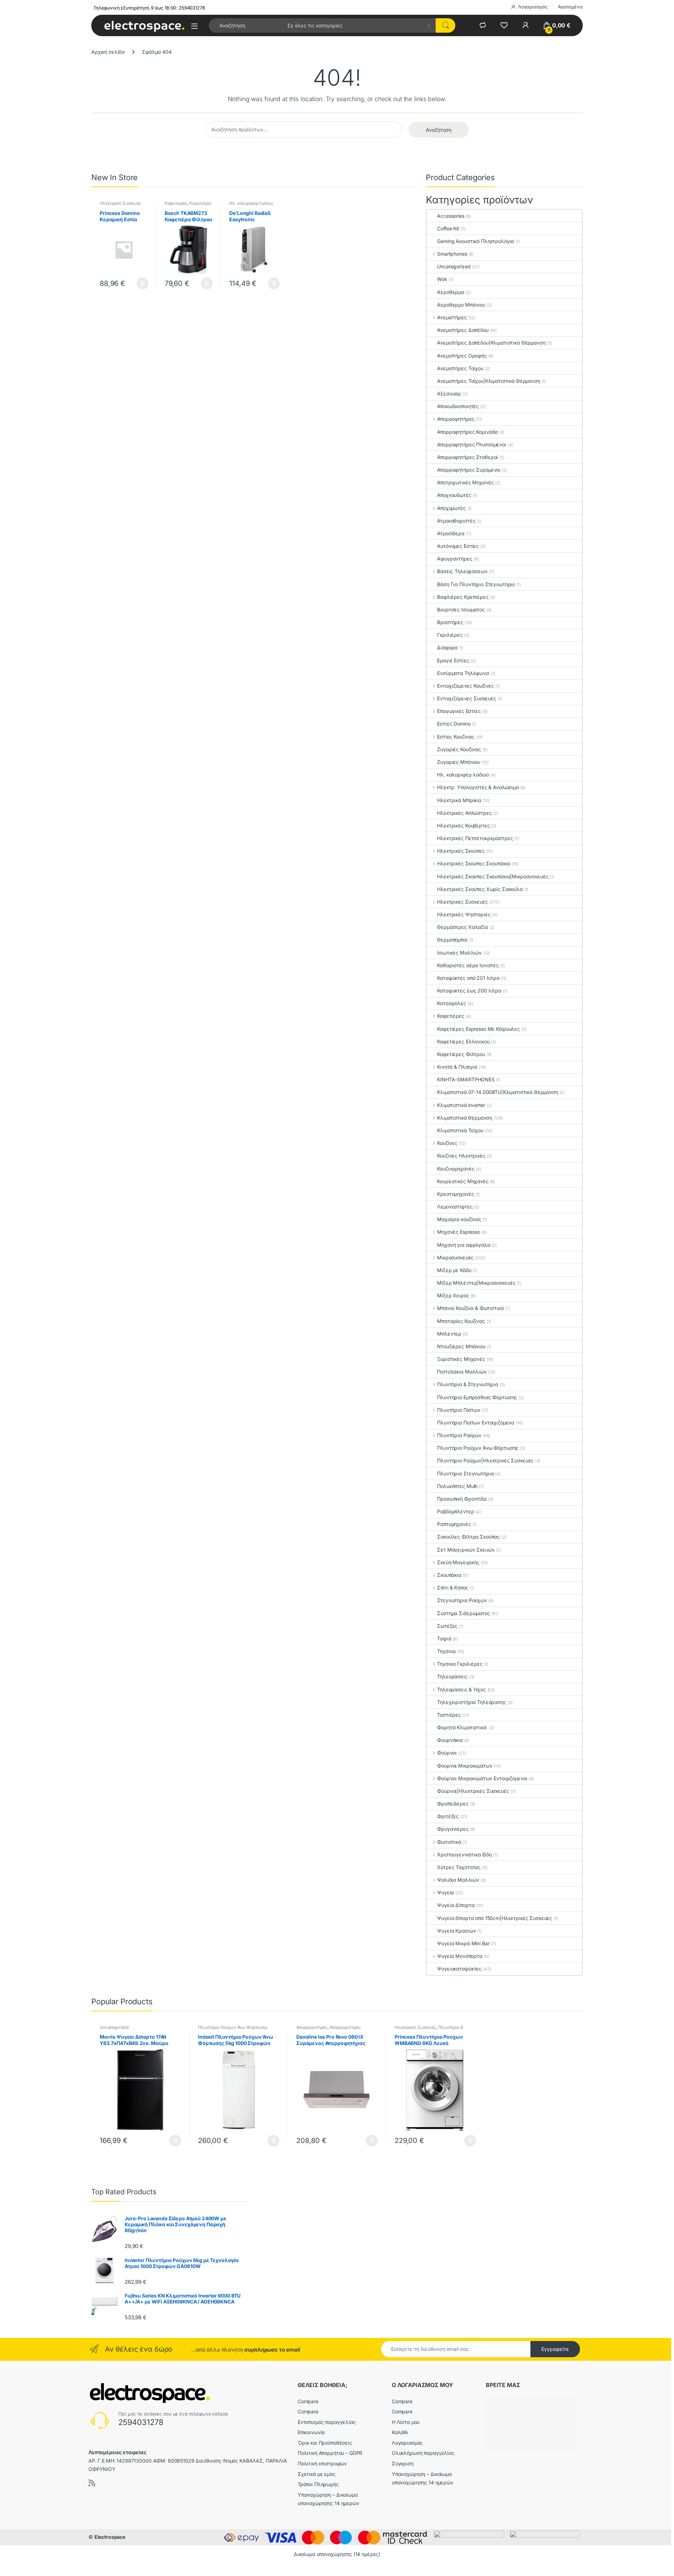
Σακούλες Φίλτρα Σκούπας (468, 1537)
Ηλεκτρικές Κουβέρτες (463, 825)
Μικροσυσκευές (455, 1257)
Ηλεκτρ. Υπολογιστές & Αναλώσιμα (478, 787)
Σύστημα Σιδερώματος (463, 1613)
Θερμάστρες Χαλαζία (462, 927)
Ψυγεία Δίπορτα (456, 1905)
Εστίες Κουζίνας (456, 737)
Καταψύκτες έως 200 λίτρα (469, 991)
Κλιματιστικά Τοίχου (460, 1130)
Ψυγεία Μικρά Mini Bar (463, 1943)
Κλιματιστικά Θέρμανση (465, 1118)
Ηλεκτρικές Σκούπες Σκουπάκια (474, 863)
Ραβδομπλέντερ (455, 1511)
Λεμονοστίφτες (455, 1207)
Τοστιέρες (449, 1715)
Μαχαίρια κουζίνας (459, 1219)
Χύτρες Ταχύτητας (459, 1867)
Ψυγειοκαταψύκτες (459, 1969)
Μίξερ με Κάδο (454, 1270)
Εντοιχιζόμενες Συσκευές (467, 698)
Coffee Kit (448, 228)
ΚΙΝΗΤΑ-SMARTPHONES (466, 1079)
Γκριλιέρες (450, 635)
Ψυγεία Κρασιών (456, 1931)
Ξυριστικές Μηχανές (461, 1359)
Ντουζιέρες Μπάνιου (461, 1346)
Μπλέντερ (449, 1334)
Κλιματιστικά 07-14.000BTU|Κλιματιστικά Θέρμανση (497, 1092)
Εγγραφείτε (555, 2349)
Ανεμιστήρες (452, 317)
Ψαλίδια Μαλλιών (458, 1880)
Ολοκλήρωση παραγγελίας (423, 2453)
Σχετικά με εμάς (317, 2474)
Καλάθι (400, 2432)
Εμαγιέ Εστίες (453, 660)
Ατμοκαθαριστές (456, 521)
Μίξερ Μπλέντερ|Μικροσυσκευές (476, 1283)
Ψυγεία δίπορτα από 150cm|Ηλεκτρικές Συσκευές (495, 1918)
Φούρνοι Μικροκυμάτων (465, 1766)
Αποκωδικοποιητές (458, 406)
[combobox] (246, 25)
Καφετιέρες (176, 203)
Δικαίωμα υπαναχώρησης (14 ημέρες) (337, 2554)
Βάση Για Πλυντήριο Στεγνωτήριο (476, 584)
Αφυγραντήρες (455, 559)
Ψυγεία (445, 1892)
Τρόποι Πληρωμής (318, 2484)
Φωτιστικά (449, 1842)
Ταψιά (444, 1638)
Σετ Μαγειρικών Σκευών (466, 1550)
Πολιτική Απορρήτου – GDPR (330, 2453)
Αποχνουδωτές (454, 495)
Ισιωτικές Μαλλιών (459, 953)
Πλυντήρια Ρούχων (459, 1435)
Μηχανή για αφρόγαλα (464, 1245)
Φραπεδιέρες (453, 1804)
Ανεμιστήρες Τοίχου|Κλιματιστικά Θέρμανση (488, 381)
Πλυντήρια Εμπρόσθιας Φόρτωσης (477, 1397)
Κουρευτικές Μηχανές (463, 1181)
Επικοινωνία (311, 2432)
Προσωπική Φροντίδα (462, 1499)
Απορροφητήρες (456, 419)
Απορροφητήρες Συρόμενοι (469, 470)
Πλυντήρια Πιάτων (459, 1410)
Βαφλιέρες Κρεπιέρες (463, 597)
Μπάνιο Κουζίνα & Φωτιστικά (470, 1308)
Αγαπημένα (570, 7)
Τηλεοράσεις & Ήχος (461, 1689)
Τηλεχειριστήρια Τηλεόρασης (471, 1702)
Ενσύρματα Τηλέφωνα (463, 673)
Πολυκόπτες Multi (457, 1486)
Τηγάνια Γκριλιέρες (460, 1664)
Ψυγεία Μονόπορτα (460, 1956)
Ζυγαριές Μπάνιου (459, 762)
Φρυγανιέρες (453, 1829)
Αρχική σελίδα (108, 52)
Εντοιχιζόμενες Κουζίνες (465, 686)
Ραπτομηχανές (454, 1524)
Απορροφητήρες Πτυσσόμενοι (472, 444)
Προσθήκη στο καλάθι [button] (137, 283)
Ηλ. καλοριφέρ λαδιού (251, 203)
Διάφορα (447, 647)
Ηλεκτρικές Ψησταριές (464, 914)
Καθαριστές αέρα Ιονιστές (468, 965)
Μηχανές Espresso (459, 1232)
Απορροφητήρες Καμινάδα (467, 432)
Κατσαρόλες (452, 1003)
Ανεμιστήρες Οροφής (462, 356)
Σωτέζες (447, 1626)
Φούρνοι (447, 1753)
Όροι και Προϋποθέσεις (325, 2443)
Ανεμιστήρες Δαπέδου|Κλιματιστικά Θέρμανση (491, 343)
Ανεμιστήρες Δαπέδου (463, 330)
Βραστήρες (450, 622)
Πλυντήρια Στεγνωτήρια (465, 1473)
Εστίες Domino (454, 724)
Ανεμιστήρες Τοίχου (460, 368)
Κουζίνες (447, 1143)
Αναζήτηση (439, 130)
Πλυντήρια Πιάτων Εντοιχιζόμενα (476, 1423)
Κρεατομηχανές (455, 1194)
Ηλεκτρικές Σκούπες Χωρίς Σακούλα (480, 889)
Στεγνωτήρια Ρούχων (462, 1600)
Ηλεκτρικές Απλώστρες (464, 813)
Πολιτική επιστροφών (322, 2463)
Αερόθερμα (451, 292)
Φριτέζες (448, 1816)
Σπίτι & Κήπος (453, 1588)
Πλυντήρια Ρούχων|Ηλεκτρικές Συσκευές (485, 1460)
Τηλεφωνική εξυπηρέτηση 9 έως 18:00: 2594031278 (149, 8)
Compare (308, 2401)
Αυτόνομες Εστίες (458, 546)
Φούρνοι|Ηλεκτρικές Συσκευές (473, 1791)
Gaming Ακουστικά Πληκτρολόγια (475, 241)
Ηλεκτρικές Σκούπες (461, 851)
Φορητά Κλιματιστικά (462, 1727)
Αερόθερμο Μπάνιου (461, 305)
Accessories (451, 216)
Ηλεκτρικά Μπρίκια (459, 800)
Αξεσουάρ (449, 394)
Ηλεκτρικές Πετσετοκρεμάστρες (475, 838)
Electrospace (110, 2537)
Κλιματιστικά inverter (461, 1105)
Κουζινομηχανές (456, 1169)
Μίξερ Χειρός (453, 1295)
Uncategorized (454, 266)
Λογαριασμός (533, 7)
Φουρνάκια (450, 1740)
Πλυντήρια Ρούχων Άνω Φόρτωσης (478, 1448)
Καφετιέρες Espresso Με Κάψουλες (478, 1029)
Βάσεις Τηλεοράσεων (462, 571)
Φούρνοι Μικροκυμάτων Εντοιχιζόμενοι (482, 1778)
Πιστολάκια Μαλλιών (462, 1372)
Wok (442, 279)
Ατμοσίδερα (451, 533)
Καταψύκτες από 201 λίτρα (468, 978)
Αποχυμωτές (451, 508)
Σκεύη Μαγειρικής (458, 1562)
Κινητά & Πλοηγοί (457, 1067)
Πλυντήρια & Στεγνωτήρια (468, 1384)
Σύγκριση (403, 2463)
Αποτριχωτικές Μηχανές (465, 482)
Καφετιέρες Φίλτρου (461, 1054)
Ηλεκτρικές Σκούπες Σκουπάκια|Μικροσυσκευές (493, 876)
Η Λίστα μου (406, 2422)
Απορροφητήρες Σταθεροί (467, 457)
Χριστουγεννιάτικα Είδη (464, 1854)
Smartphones (452, 254)
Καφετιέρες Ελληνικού (463, 1041)
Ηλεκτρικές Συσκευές (120, 203)
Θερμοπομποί (452, 940)
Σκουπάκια (449, 1575)
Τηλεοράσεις (452, 1676)
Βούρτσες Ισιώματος (461, 609)
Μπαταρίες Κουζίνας (461, 1321)
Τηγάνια (446, 1651)
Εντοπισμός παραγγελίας (327, 2422)
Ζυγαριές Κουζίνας (459, 749)
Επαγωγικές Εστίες (459, 711)
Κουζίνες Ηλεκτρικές (461, 1156)
